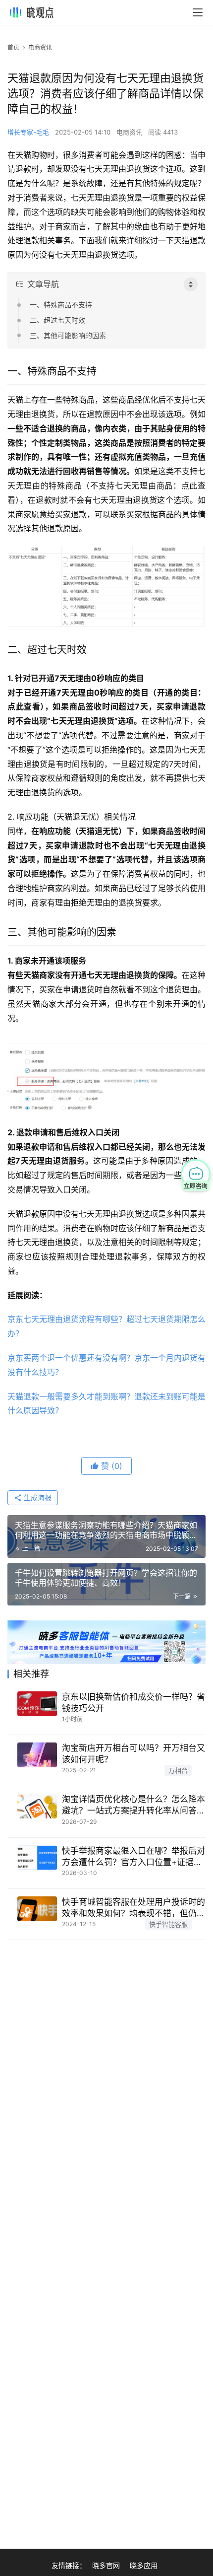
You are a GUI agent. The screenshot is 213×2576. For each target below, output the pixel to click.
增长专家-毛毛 (28, 132)
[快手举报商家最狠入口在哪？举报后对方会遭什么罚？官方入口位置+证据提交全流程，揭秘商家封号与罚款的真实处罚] (37, 1858)
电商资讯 (129, 132)
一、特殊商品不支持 (61, 305)
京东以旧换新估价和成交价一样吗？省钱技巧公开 (133, 1703)
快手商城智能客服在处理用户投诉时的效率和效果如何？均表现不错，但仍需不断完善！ (133, 1908)
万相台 (178, 1770)
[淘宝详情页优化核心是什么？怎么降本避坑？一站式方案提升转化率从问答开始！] (37, 1806)
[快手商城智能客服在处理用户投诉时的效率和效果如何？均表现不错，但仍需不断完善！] (37, 1909)
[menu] (198, 12)
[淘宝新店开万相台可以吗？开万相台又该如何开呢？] (37, 1755)
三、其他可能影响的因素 (68, 335)
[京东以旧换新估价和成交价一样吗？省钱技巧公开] (37, 1704)
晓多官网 (106, 2565)
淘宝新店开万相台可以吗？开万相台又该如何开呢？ (133, 1754)
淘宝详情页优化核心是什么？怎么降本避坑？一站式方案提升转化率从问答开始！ (133, 1805)
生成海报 (37, 1497)
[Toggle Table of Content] (191, 284)
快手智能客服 (168, 1924)
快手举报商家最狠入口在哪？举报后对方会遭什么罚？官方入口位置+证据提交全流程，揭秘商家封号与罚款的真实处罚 (133, 1857)
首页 (13, 47)
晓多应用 (144, 2565)
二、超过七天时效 (57, 320)
